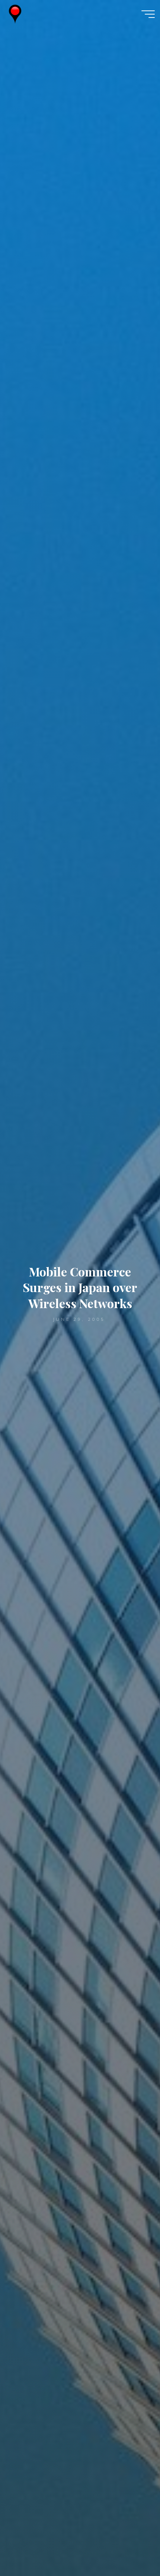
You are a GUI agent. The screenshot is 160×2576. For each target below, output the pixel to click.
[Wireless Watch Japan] (15, 14)
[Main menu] (148, 14)
